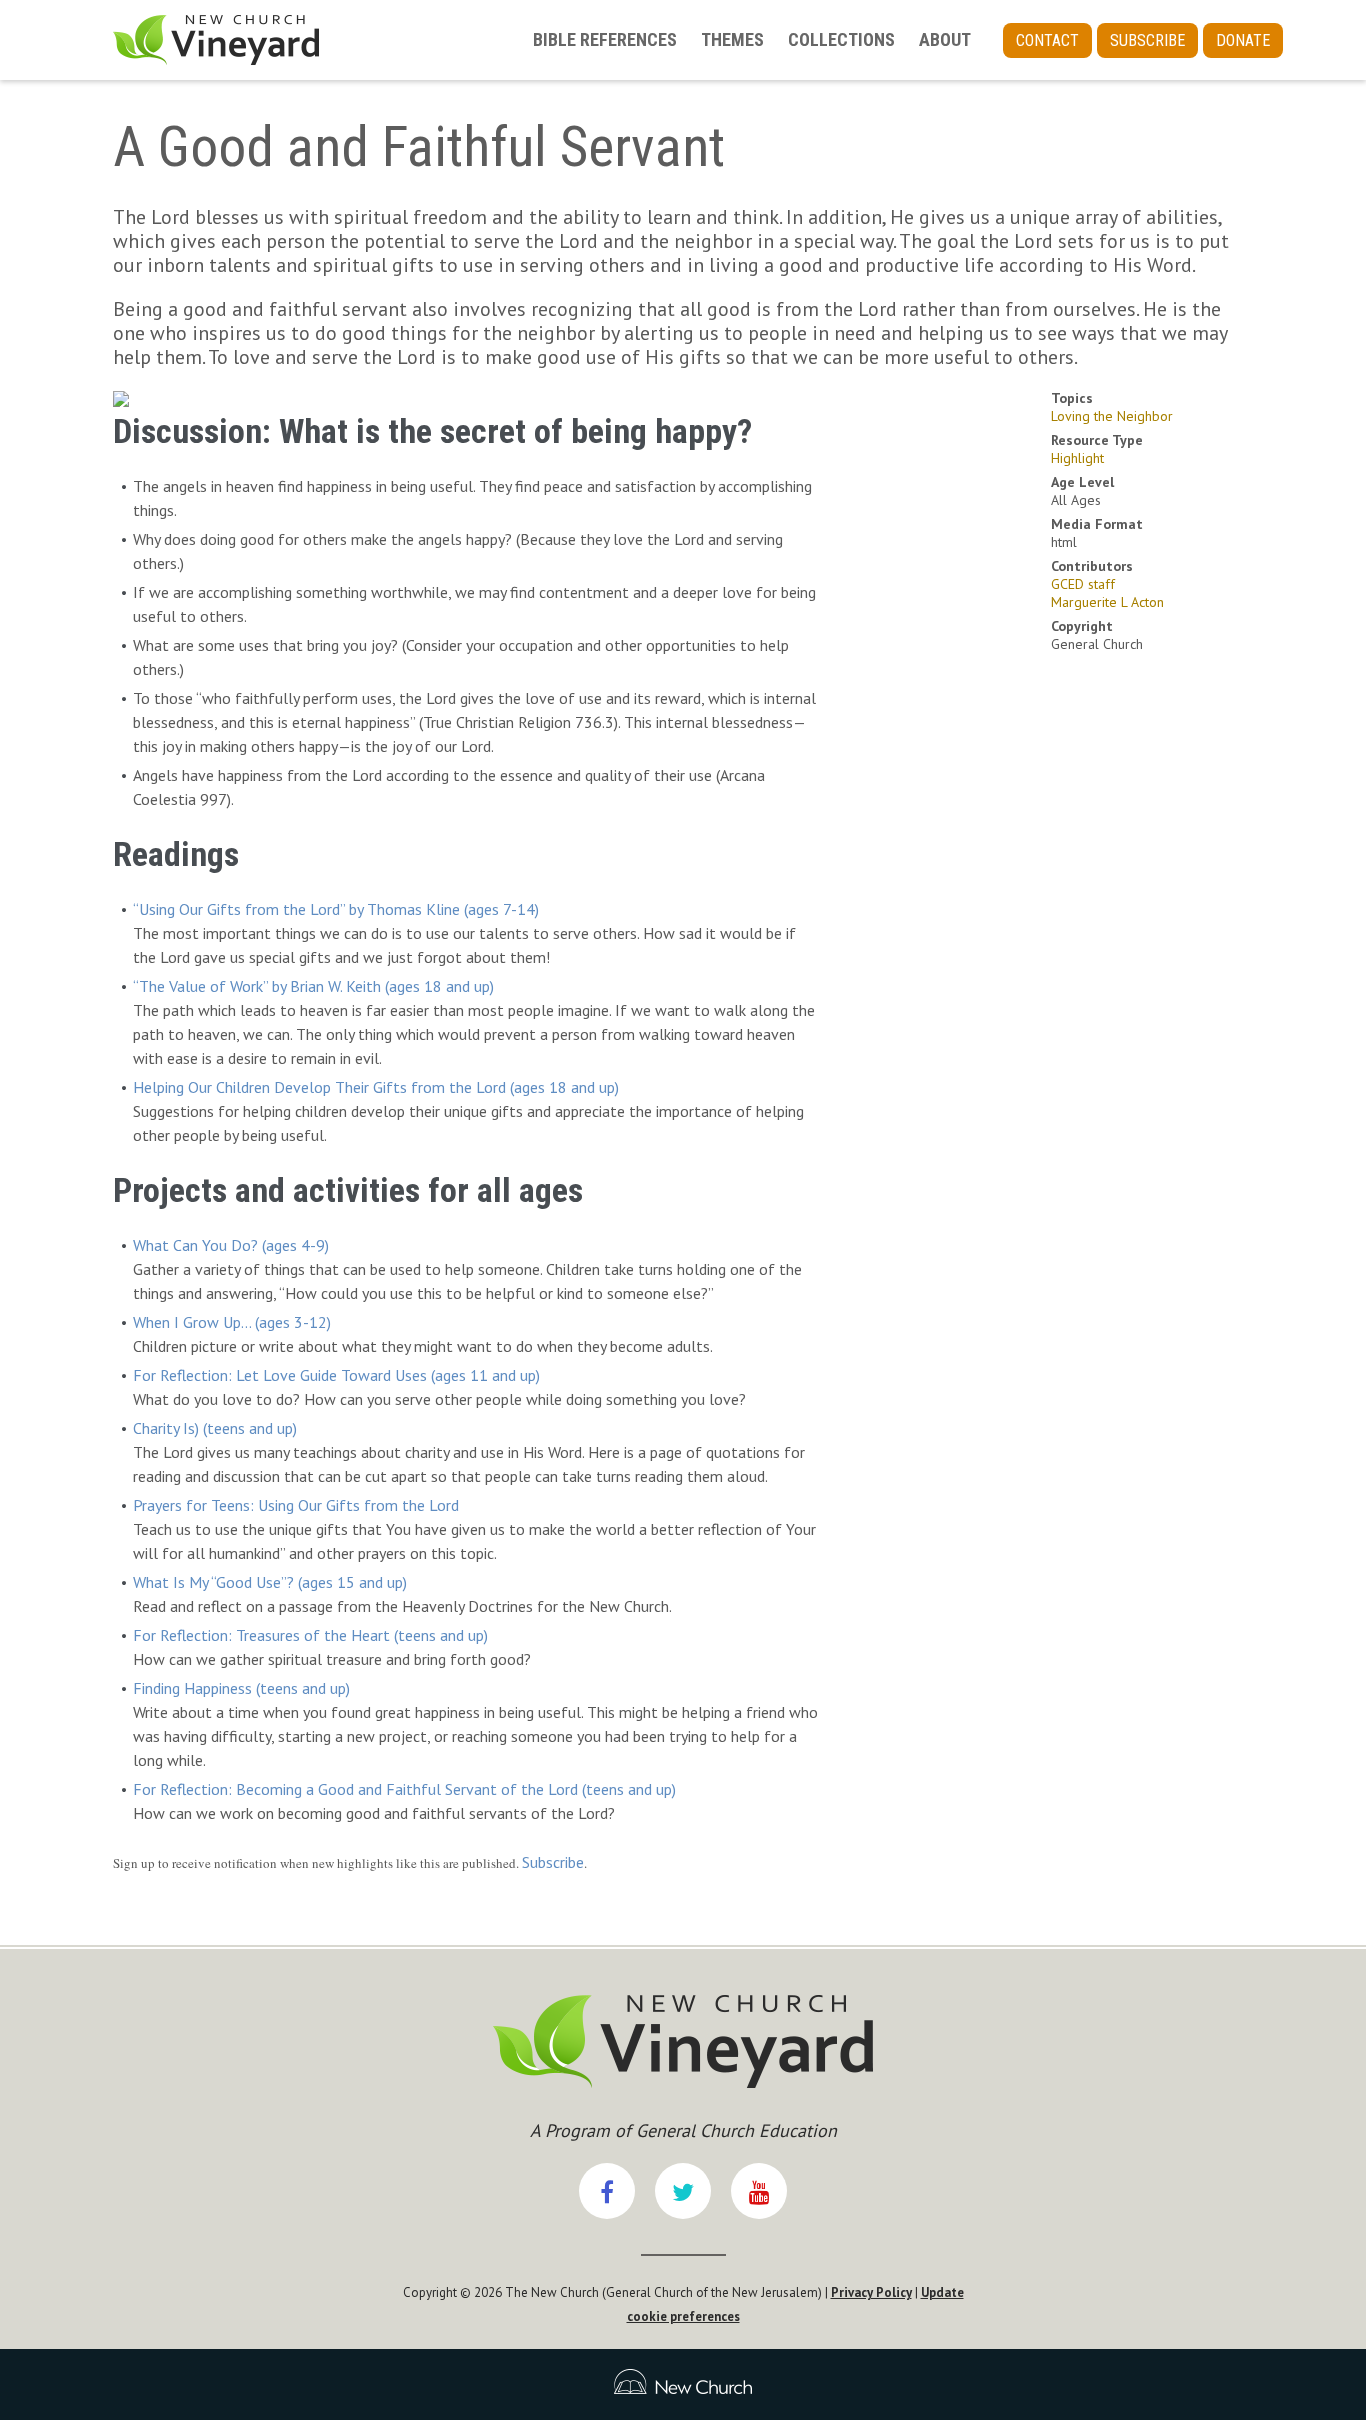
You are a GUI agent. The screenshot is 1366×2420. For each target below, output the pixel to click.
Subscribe (1147, 40)
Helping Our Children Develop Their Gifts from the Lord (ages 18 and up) (376, 1087)
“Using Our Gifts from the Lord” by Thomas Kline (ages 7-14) (336, 909)
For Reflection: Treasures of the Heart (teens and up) (310, 1635)
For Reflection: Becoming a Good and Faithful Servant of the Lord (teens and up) (404, 1789)
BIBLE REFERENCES (605, 39)
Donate (1243, 40)
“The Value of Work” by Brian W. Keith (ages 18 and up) (313, 986)
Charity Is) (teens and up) (215, 1428)
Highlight (1077, 458)
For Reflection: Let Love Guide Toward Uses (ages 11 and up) (336, 1375)
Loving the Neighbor (1112, 416)
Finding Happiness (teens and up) (241, 1688)
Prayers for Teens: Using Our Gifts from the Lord (296, 1505)
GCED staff (1083, 584)
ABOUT (945, 39)
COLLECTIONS (841, 39)
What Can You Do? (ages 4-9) (231, 1245)
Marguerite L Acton (1107, 602)
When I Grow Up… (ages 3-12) (232, 1322)
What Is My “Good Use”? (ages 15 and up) (270, 1582)
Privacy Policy (871, 2292)
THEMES (732, 39)
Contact (1047, 40)
